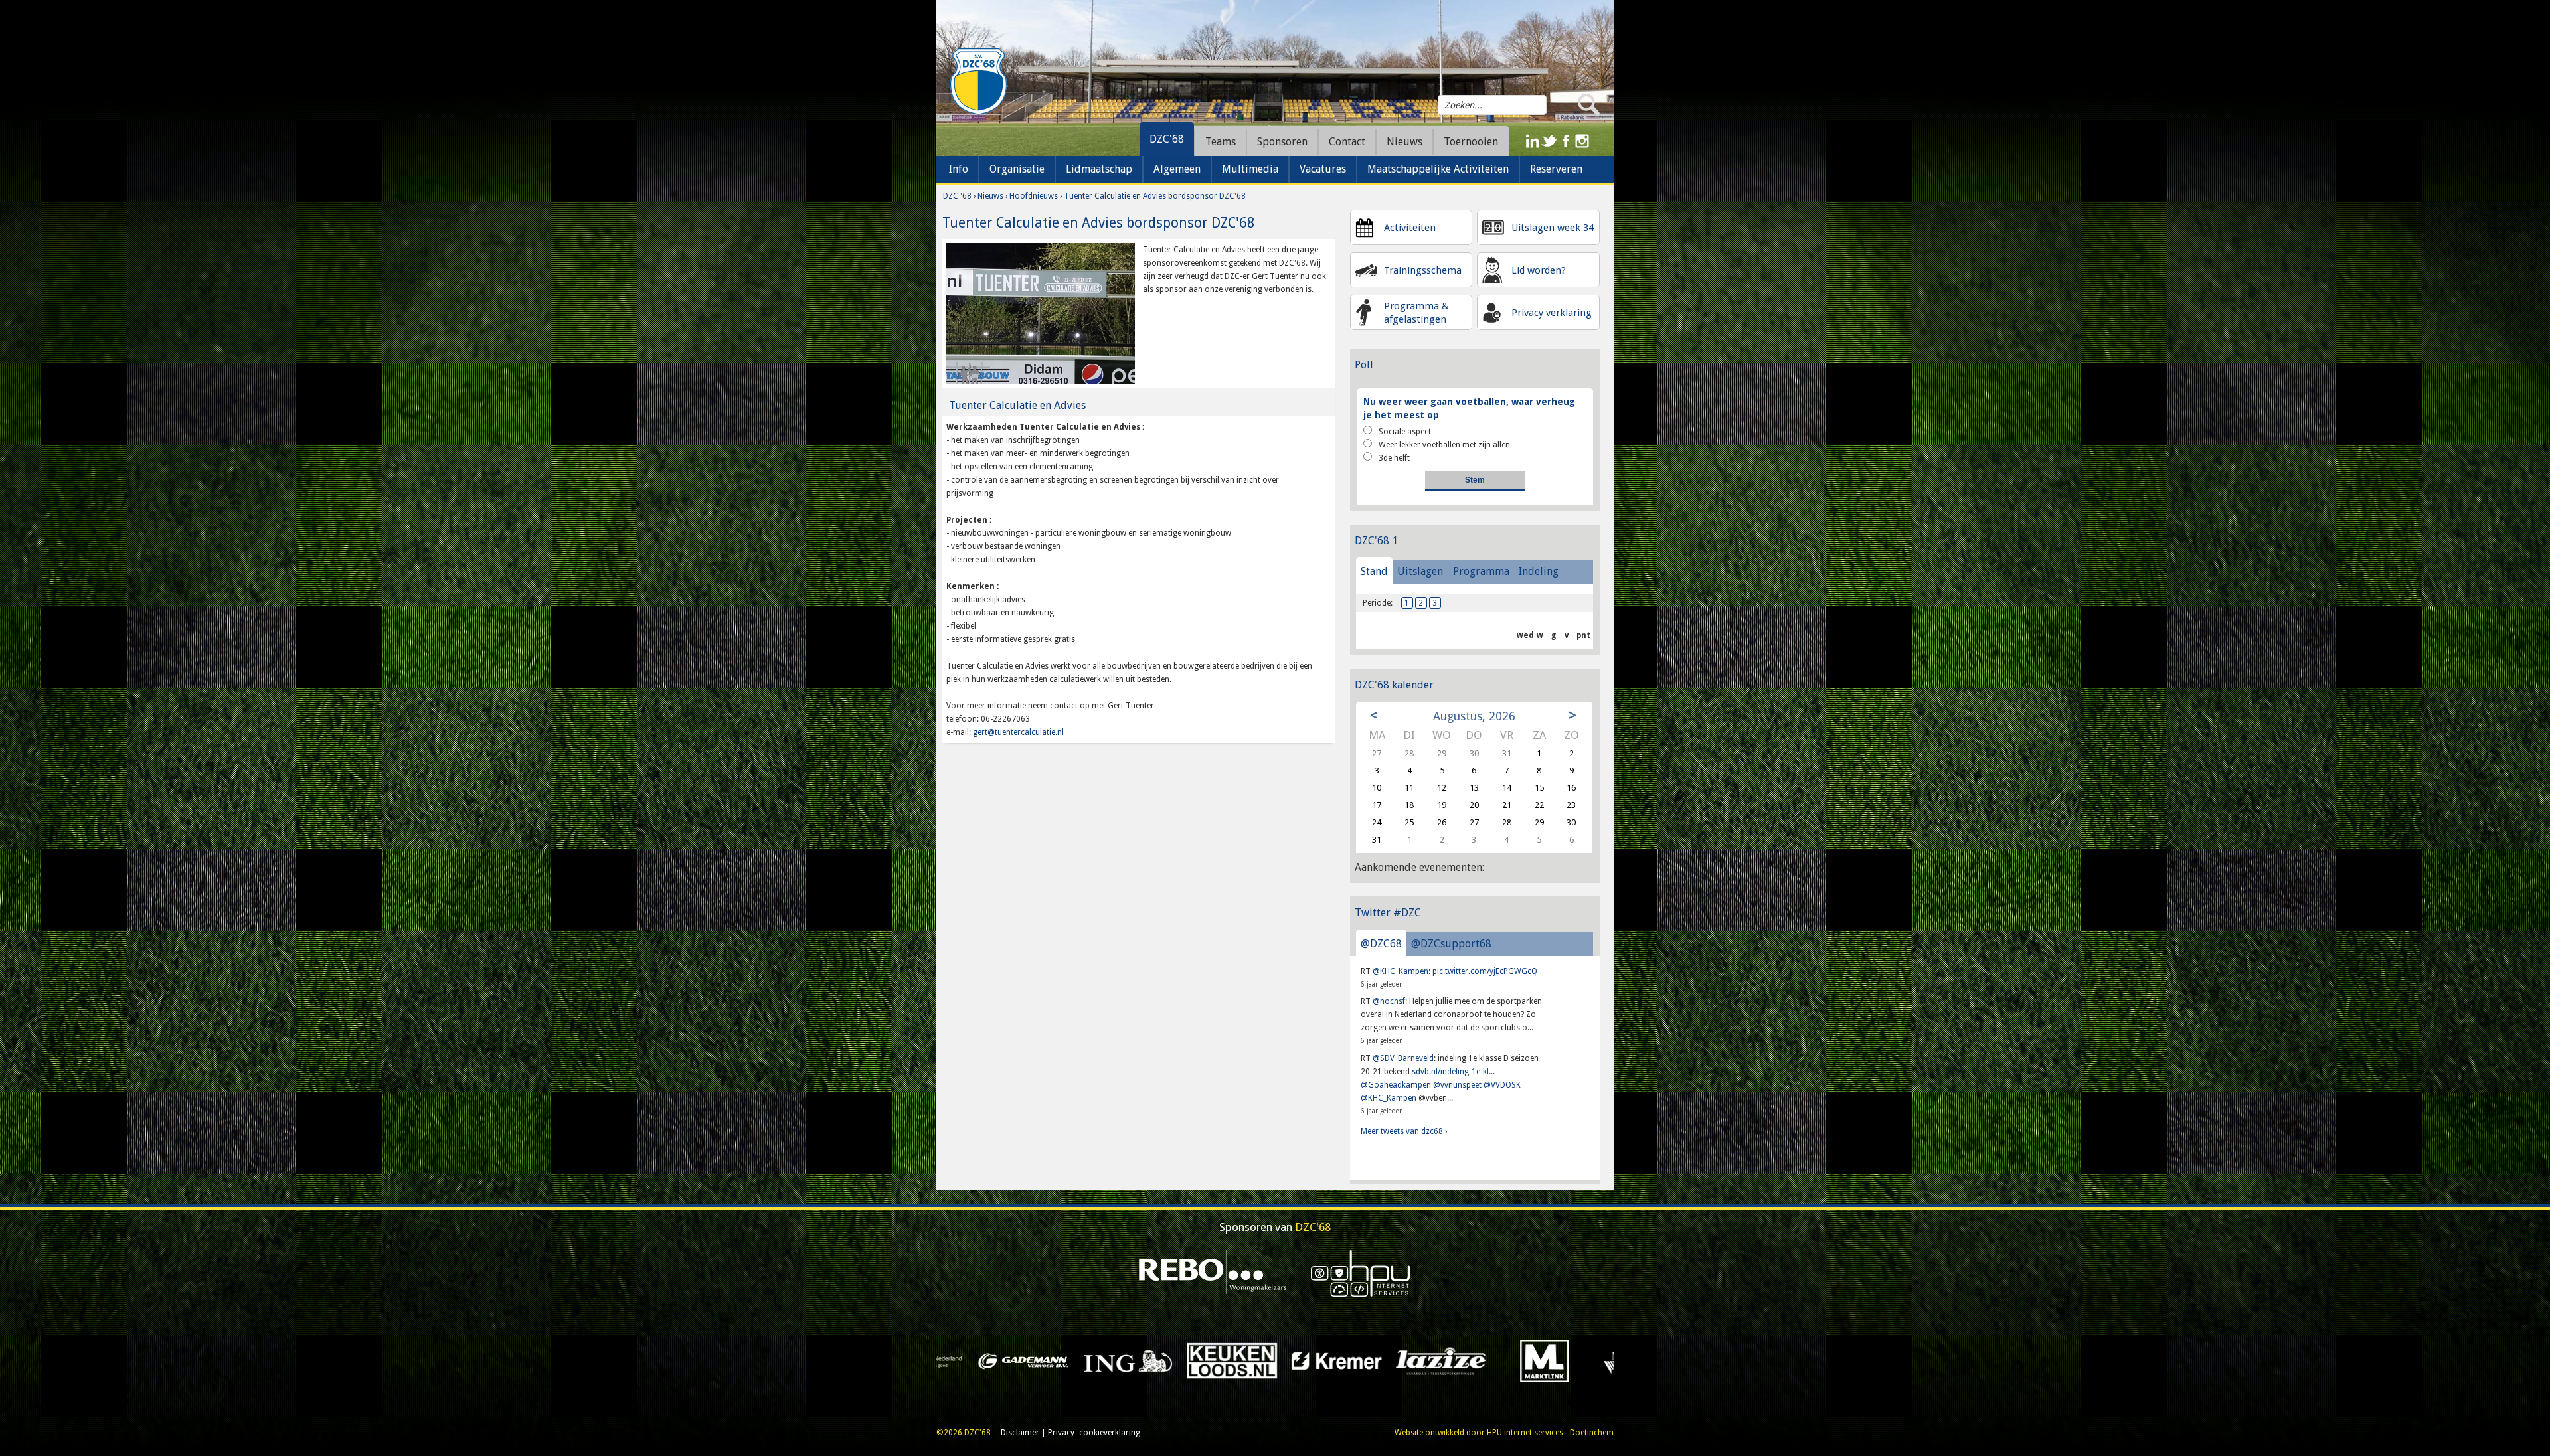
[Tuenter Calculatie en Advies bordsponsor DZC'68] (1041, 313)
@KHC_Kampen (1401, 971)
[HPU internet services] (1361, 1273)
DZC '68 (957, 196)
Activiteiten (1410, 228)
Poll (1364, 365)
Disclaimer (1020, 1433)
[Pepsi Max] (1208, 1360)
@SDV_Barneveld (1403, 1058)
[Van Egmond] (999, 1360)
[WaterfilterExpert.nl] (1312, 1360)
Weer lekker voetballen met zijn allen (1444, 445)
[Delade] (1521, 1360)
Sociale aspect (1405, 432)
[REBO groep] (1213, 1273)
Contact (1347, 142)
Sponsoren (1282, 142)
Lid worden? (1539, 270)
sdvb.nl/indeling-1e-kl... (1453, 1072)
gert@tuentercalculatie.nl (1018, 732)
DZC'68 (1167, 139)
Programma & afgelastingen (1416, 313)
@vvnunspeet (1457, 1085)
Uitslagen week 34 (1553, 228)
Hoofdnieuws (1034, 196)
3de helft (1394, 458)
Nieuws (990, 196)
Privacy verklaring (1552, 313)
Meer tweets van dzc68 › (1404, 1131)
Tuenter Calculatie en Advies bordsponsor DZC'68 (1155, 196)
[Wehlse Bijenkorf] (1417, 1360)
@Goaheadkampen (1396, 1085)
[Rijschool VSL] (1103, 1360)
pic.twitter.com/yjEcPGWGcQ (1485, 971)
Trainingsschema (1423, 270)
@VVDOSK (1502, 1085)
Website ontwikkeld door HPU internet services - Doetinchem (1504, 1433)
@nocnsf (1389, 1001)
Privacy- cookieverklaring (1094, 1433)
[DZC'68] (978, 82)
